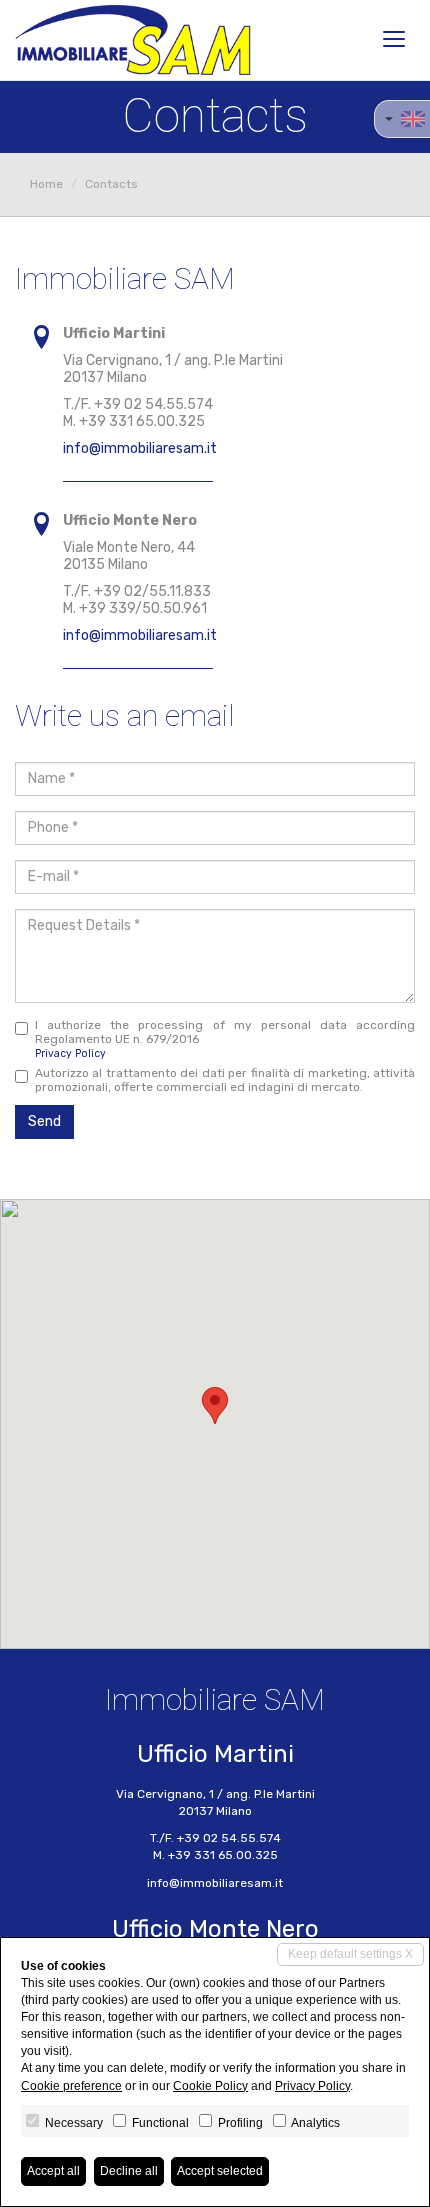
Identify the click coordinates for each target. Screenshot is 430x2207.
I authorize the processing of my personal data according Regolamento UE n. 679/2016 (225, 1039)
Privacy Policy (70, 1053)
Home (46, 184)
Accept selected (220, 2171)
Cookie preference (71, 2086)
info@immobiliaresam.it (140, 448)
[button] (215, 1405)
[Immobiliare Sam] (133, 40)
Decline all (129, 2171)
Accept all (53, 2171)
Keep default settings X (350, 1954)
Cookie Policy (210, 2086)
